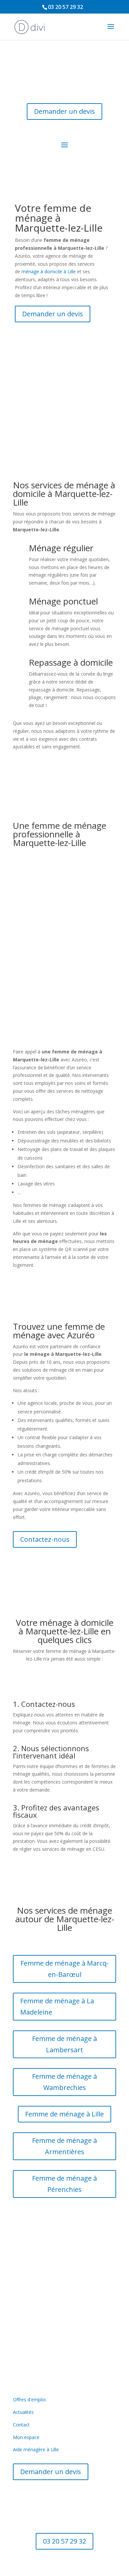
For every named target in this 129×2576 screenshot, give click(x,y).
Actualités (23, 2412)
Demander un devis (64, 111)
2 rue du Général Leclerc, (65, 2305)
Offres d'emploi (29, 2399)
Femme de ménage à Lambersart (64, 2044)
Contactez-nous (45, 1539)
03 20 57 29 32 (65, 7)
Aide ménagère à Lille (36, 2449)
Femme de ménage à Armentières (64, 2146)
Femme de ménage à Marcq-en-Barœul (65, 1969)
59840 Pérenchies (65, 2313)
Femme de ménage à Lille (64, 2114)
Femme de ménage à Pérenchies (64, 2184)
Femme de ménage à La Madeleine (57, 2006)
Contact (21, 2425)
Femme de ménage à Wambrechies (64, 2082)
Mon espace (26, 2437)
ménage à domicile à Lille (49, 271)
